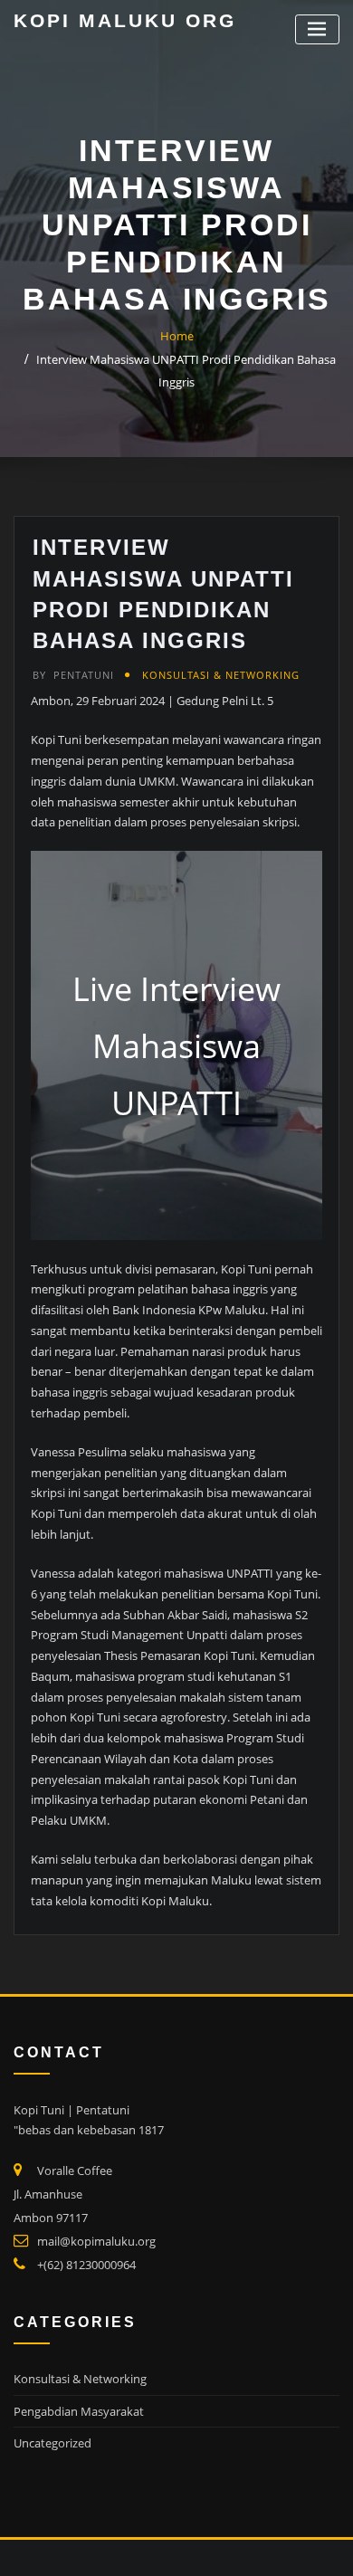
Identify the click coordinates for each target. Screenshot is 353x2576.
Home (177, 336)
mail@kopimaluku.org (96, 2241)
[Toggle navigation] (317, 29)
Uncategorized (52, 2443)
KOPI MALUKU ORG (125, 20)
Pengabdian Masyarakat (79, 2411)
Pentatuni (73, 675)
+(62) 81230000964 (86, 2265)
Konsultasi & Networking (221, 675)
